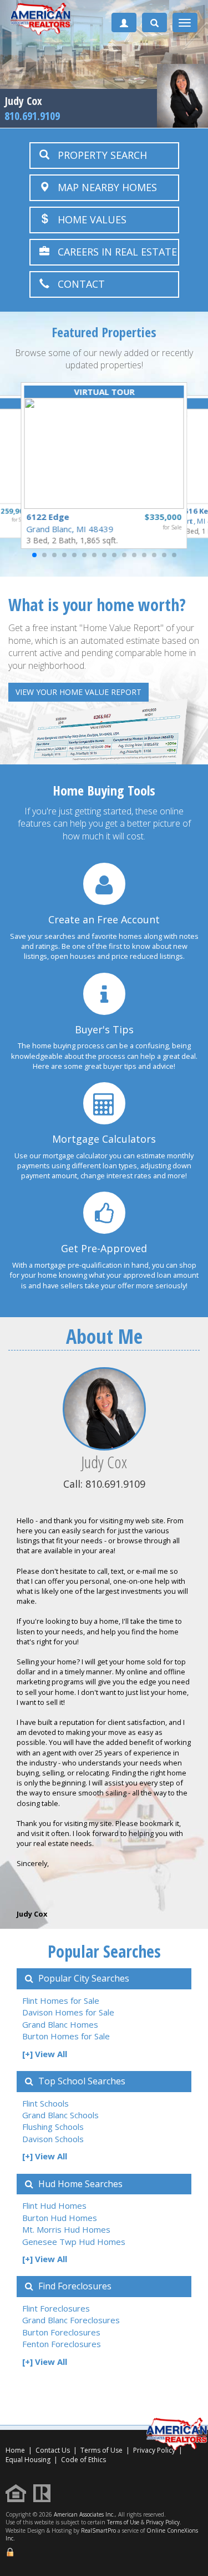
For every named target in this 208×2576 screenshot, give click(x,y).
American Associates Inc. (84, 2514)
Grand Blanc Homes (60, 2024)
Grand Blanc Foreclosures (71, 2320)
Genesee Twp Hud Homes (74, 2242)
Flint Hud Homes (54, 2205)
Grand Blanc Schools (60, 2115)
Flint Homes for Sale (61, 2000)
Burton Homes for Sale (66, 2036)
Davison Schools (53, 2139)
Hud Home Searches (79, 2184)
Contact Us (53, 2450)
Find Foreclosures (74, 2286)
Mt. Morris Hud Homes (66, 2229)
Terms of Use (102, 2450)
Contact (77, 284)
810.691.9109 (32, 116)
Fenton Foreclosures (62, 2344)
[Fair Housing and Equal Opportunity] (19, 2492)
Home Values (88, 219)
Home (15, 2450)
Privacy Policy (163, 2522)
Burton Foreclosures (61, 2332)
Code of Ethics (83, 2460)
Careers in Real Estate (113, 252)
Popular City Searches (83, 1978)
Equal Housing (29, 2460)
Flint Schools (45, 2103)
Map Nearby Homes (103, 187)
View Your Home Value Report (78, 692)
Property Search (98, 155)
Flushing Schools (53, 2127)
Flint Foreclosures (56, 2308)
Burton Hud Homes (60, 2218)
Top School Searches (81, 2081)
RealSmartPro (98, 2530)
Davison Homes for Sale (68, 2012)
